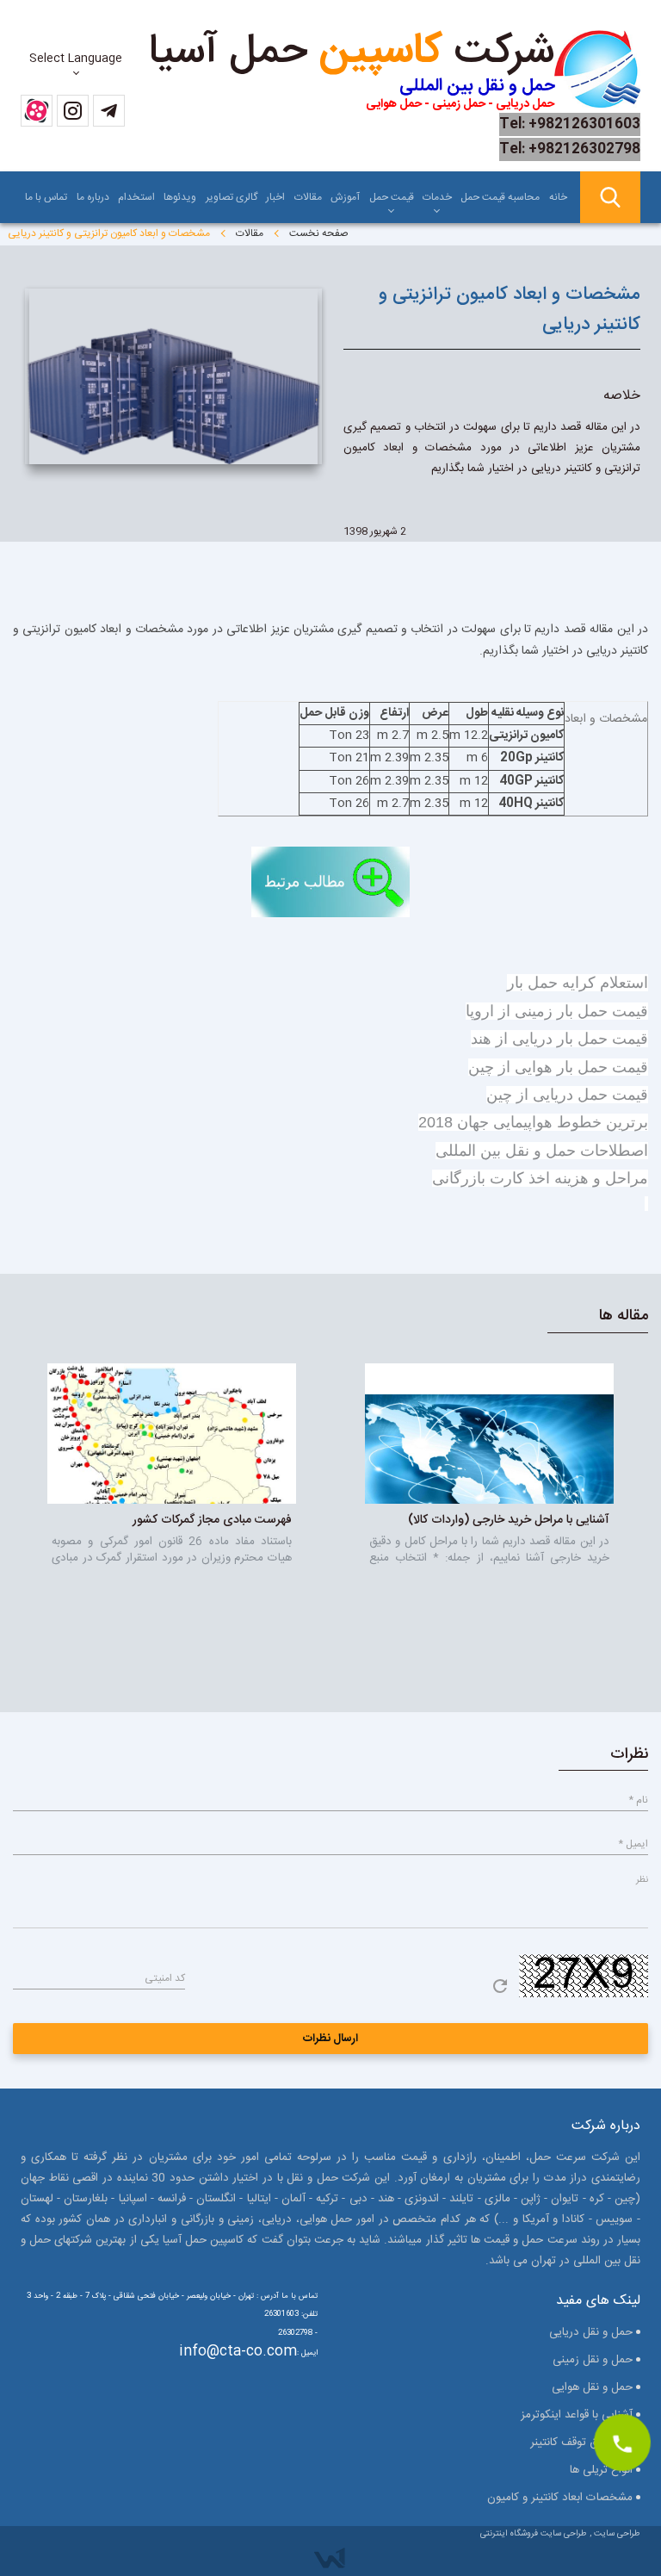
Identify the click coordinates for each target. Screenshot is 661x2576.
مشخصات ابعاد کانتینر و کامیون (560, 2498)
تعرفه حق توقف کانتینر (581, 2443)
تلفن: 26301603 (291, 2314)
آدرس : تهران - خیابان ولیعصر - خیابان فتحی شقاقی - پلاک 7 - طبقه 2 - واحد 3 (153, 2296)
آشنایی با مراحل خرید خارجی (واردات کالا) (509, 1520)
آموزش (345, 197)
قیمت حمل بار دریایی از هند (559, 1039)
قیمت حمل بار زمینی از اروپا (557, 1011)
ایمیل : (307, 2353)
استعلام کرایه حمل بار (578, 983)
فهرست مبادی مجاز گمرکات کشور (212, 1520)
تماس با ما (46, 197)
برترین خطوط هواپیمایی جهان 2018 (533, 1122)
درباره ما (93, 197)
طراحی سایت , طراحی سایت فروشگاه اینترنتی (560, 2534)
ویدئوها (180, 197)
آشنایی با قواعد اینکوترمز (577, 2415)
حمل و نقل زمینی (593, 2360)
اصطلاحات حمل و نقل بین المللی (542, 1151)
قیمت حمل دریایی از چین (567, 1095)
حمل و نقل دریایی (591, 2332)
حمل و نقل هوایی (592, 2387)
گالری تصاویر (232, 197)
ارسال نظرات (331, 2039)
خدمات (437, 197)
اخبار (275, 197)
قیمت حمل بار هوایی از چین (558, 1067)
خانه (558, 197)
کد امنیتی (165, 1978)
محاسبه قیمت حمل (500, 197)
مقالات (308, 197)
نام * (638, 1800)
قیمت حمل (392, 197)
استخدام (136, 197)
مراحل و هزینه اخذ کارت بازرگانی (540, 1178)
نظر (642, 1880)
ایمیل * (633, 1844)
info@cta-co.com (238, 2352)
